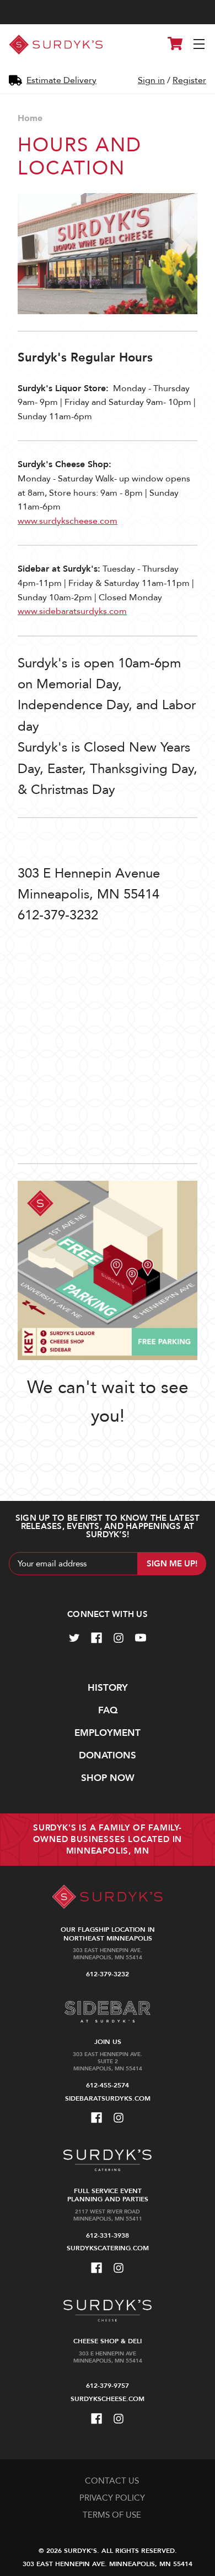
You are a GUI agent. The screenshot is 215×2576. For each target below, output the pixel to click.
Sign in (151, 80)
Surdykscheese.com (108, 2399)
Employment (108, 1733)
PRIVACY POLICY (112, 2498)
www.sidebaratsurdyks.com (72, 611)
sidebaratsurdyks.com (108, 2098)
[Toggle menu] (200, 45)
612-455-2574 (108, 2085)
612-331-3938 (108, 2235)
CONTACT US (112, 2481)
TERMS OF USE (112, 2515)
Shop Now (108, 1778)
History (108, 1688)
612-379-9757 (108, 2386)
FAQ (108, 1710)
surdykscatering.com (108, 2248)
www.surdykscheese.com (68, 521)
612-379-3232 (108, 1974)
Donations (108, 1755)
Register (189, 80)
